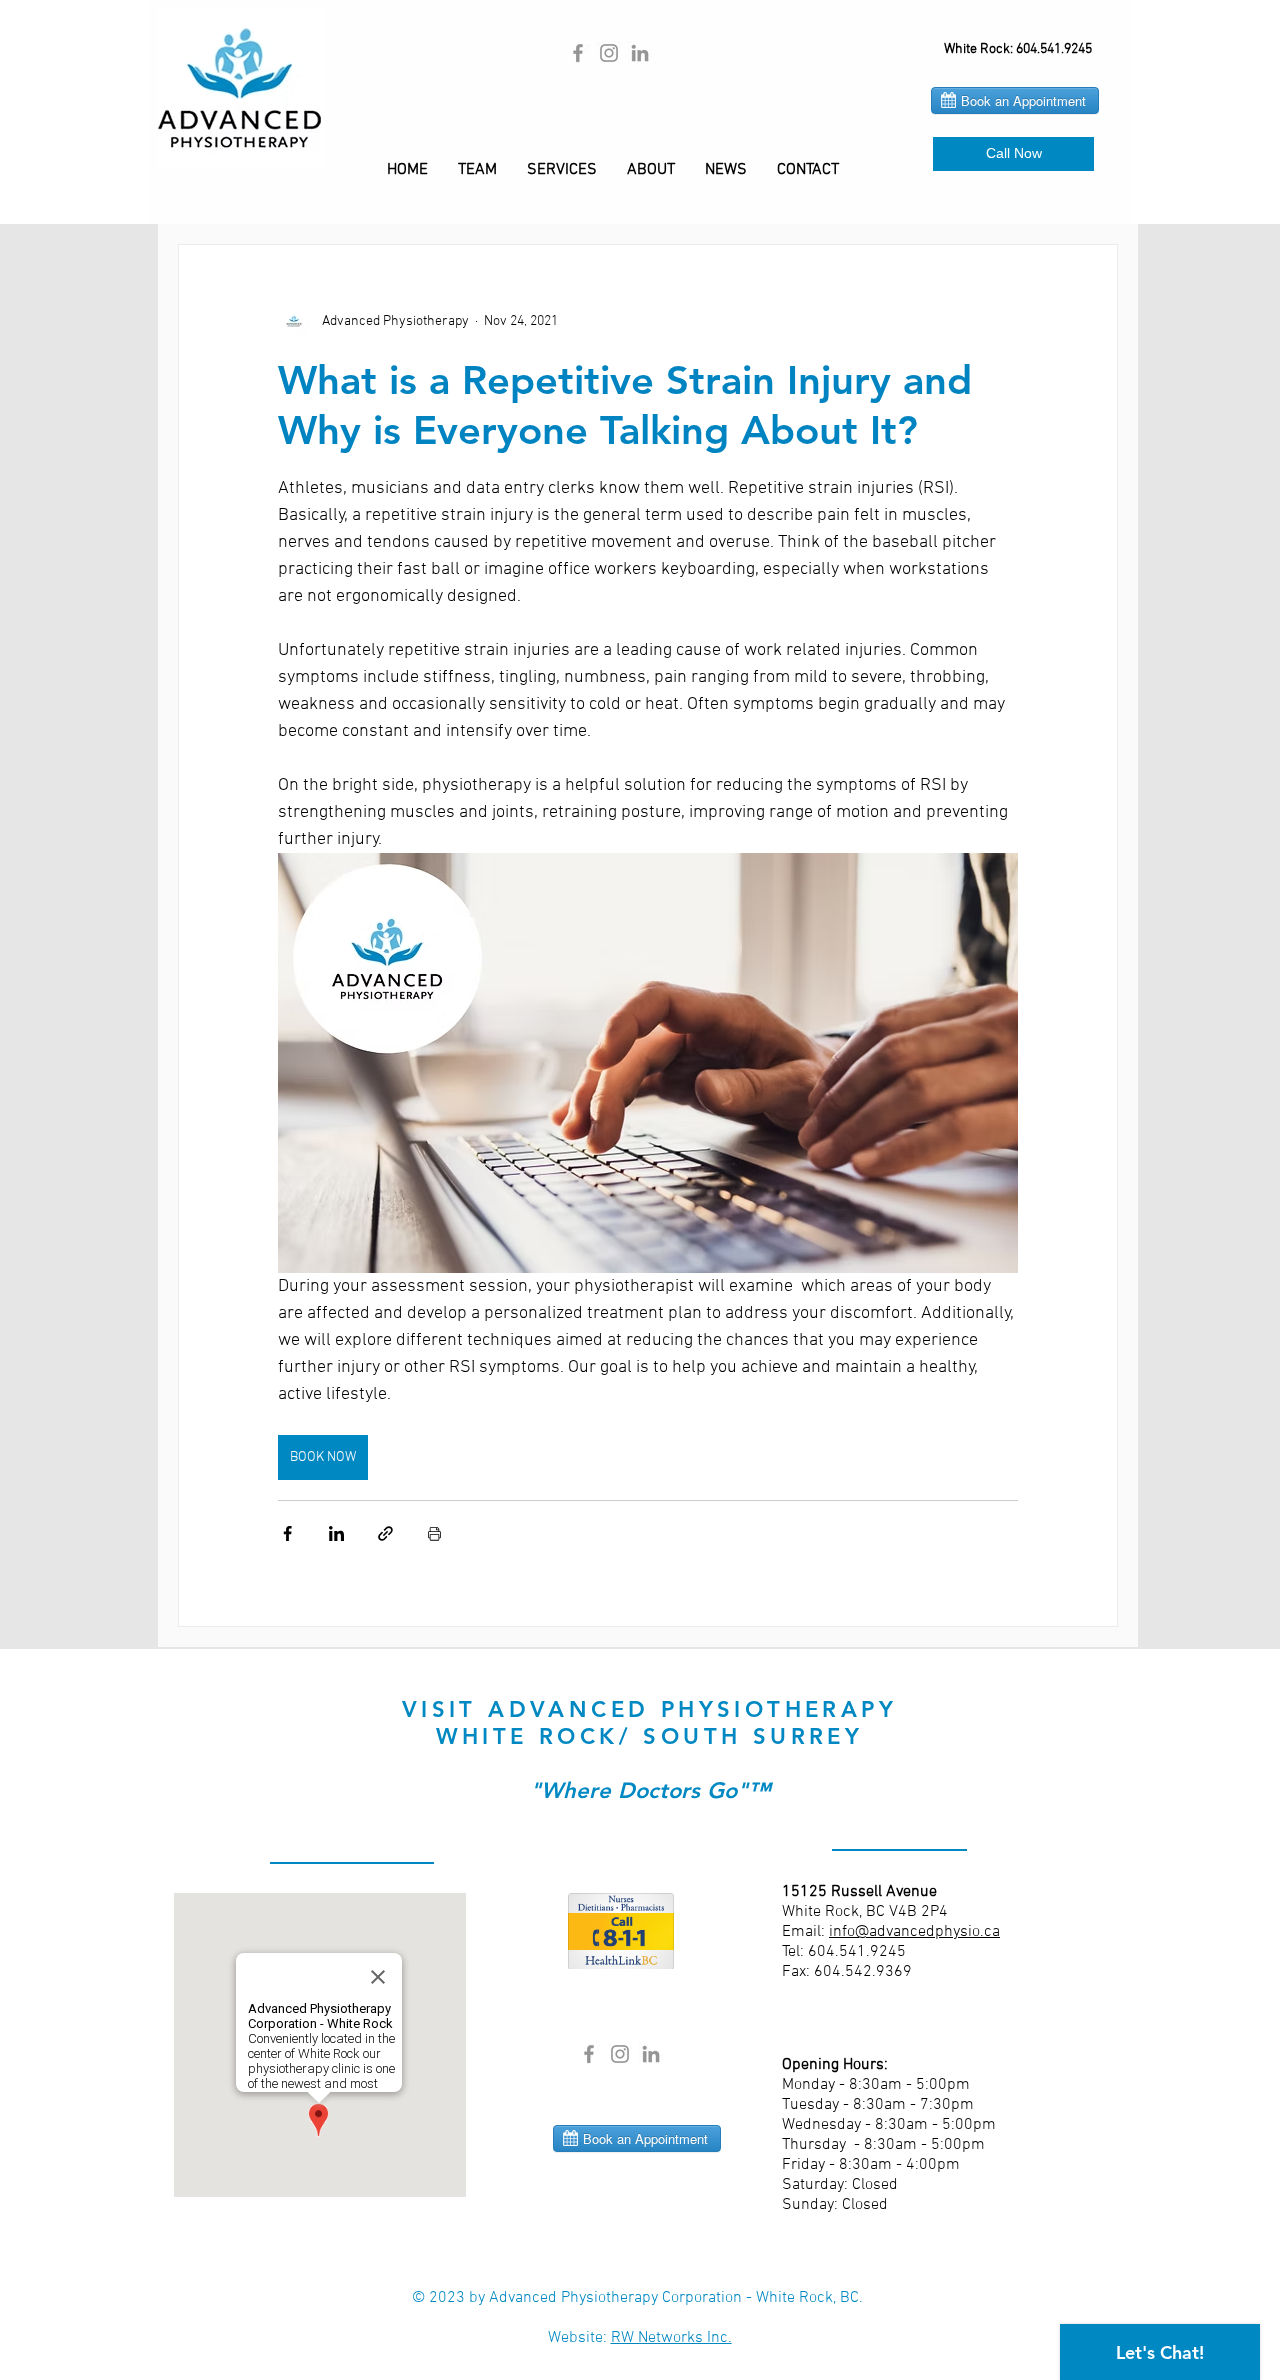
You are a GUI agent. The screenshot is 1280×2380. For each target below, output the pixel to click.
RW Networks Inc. (671, 2338)
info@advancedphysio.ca (914, 1932)
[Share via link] (385, 1533)
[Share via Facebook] (287, 1533)
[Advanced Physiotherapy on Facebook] (578, 53)
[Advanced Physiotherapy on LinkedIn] (640, 53)
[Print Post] (434, 1533)
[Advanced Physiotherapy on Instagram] (609, 53)
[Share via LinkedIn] (336, 1533)
